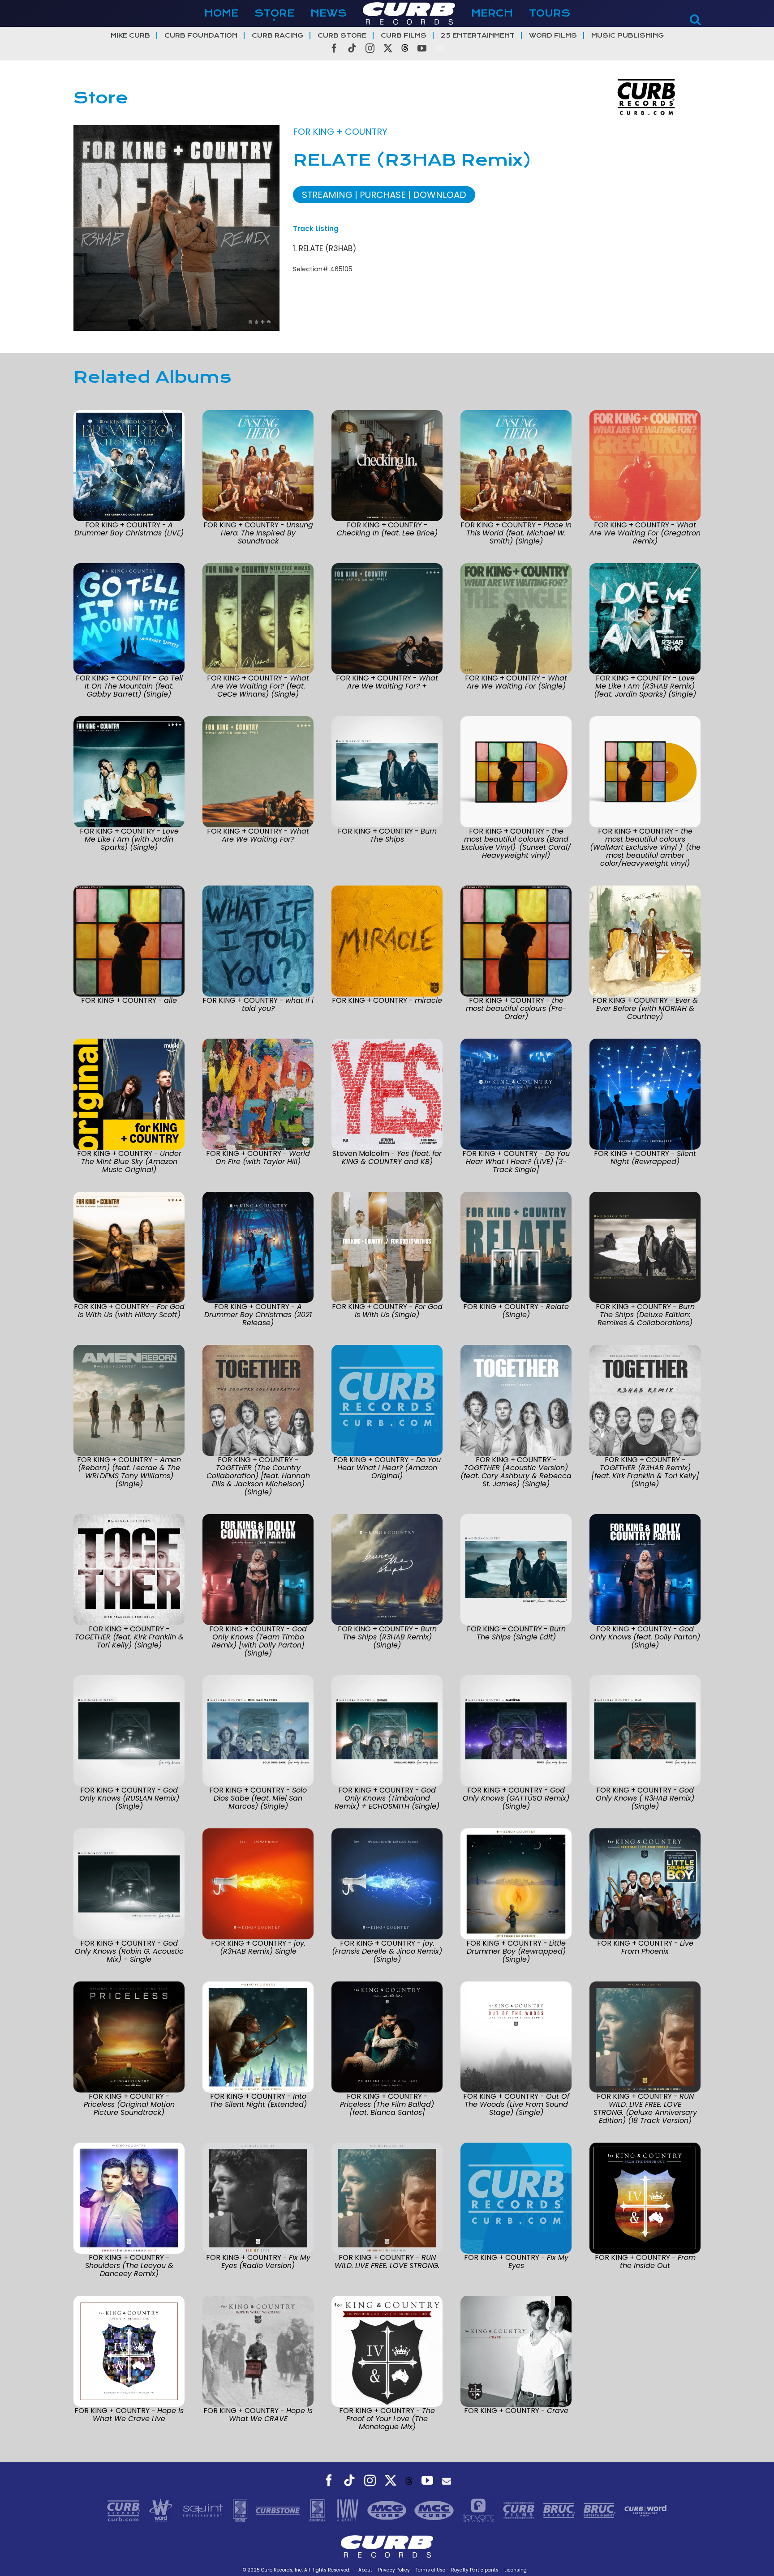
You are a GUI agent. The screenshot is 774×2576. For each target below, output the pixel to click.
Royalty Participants (475, 2570)
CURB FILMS (404, 36)
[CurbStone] (279, 2510)
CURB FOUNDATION (201, 36)
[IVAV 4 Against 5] (348, 2510)
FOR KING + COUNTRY (340, 132)
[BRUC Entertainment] (601, 2510)
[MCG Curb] (388, 2510)
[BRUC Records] (560, 2510)
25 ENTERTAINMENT (478, 36)
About (365, 2570)
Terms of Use (430, 2570)
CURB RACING (277, 36)
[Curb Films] (520, 2510)
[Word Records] (162, 2510)
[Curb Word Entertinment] (645, 2510)
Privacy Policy (394, 2570)
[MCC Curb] (435, 2510)
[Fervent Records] (479, 2510)
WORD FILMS (553, 36)
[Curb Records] (125, 2510)
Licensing (516, 2570)
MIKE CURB (130, 36)
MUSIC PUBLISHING (628, 36)
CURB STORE (342, 36)
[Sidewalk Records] (241, 2510)
